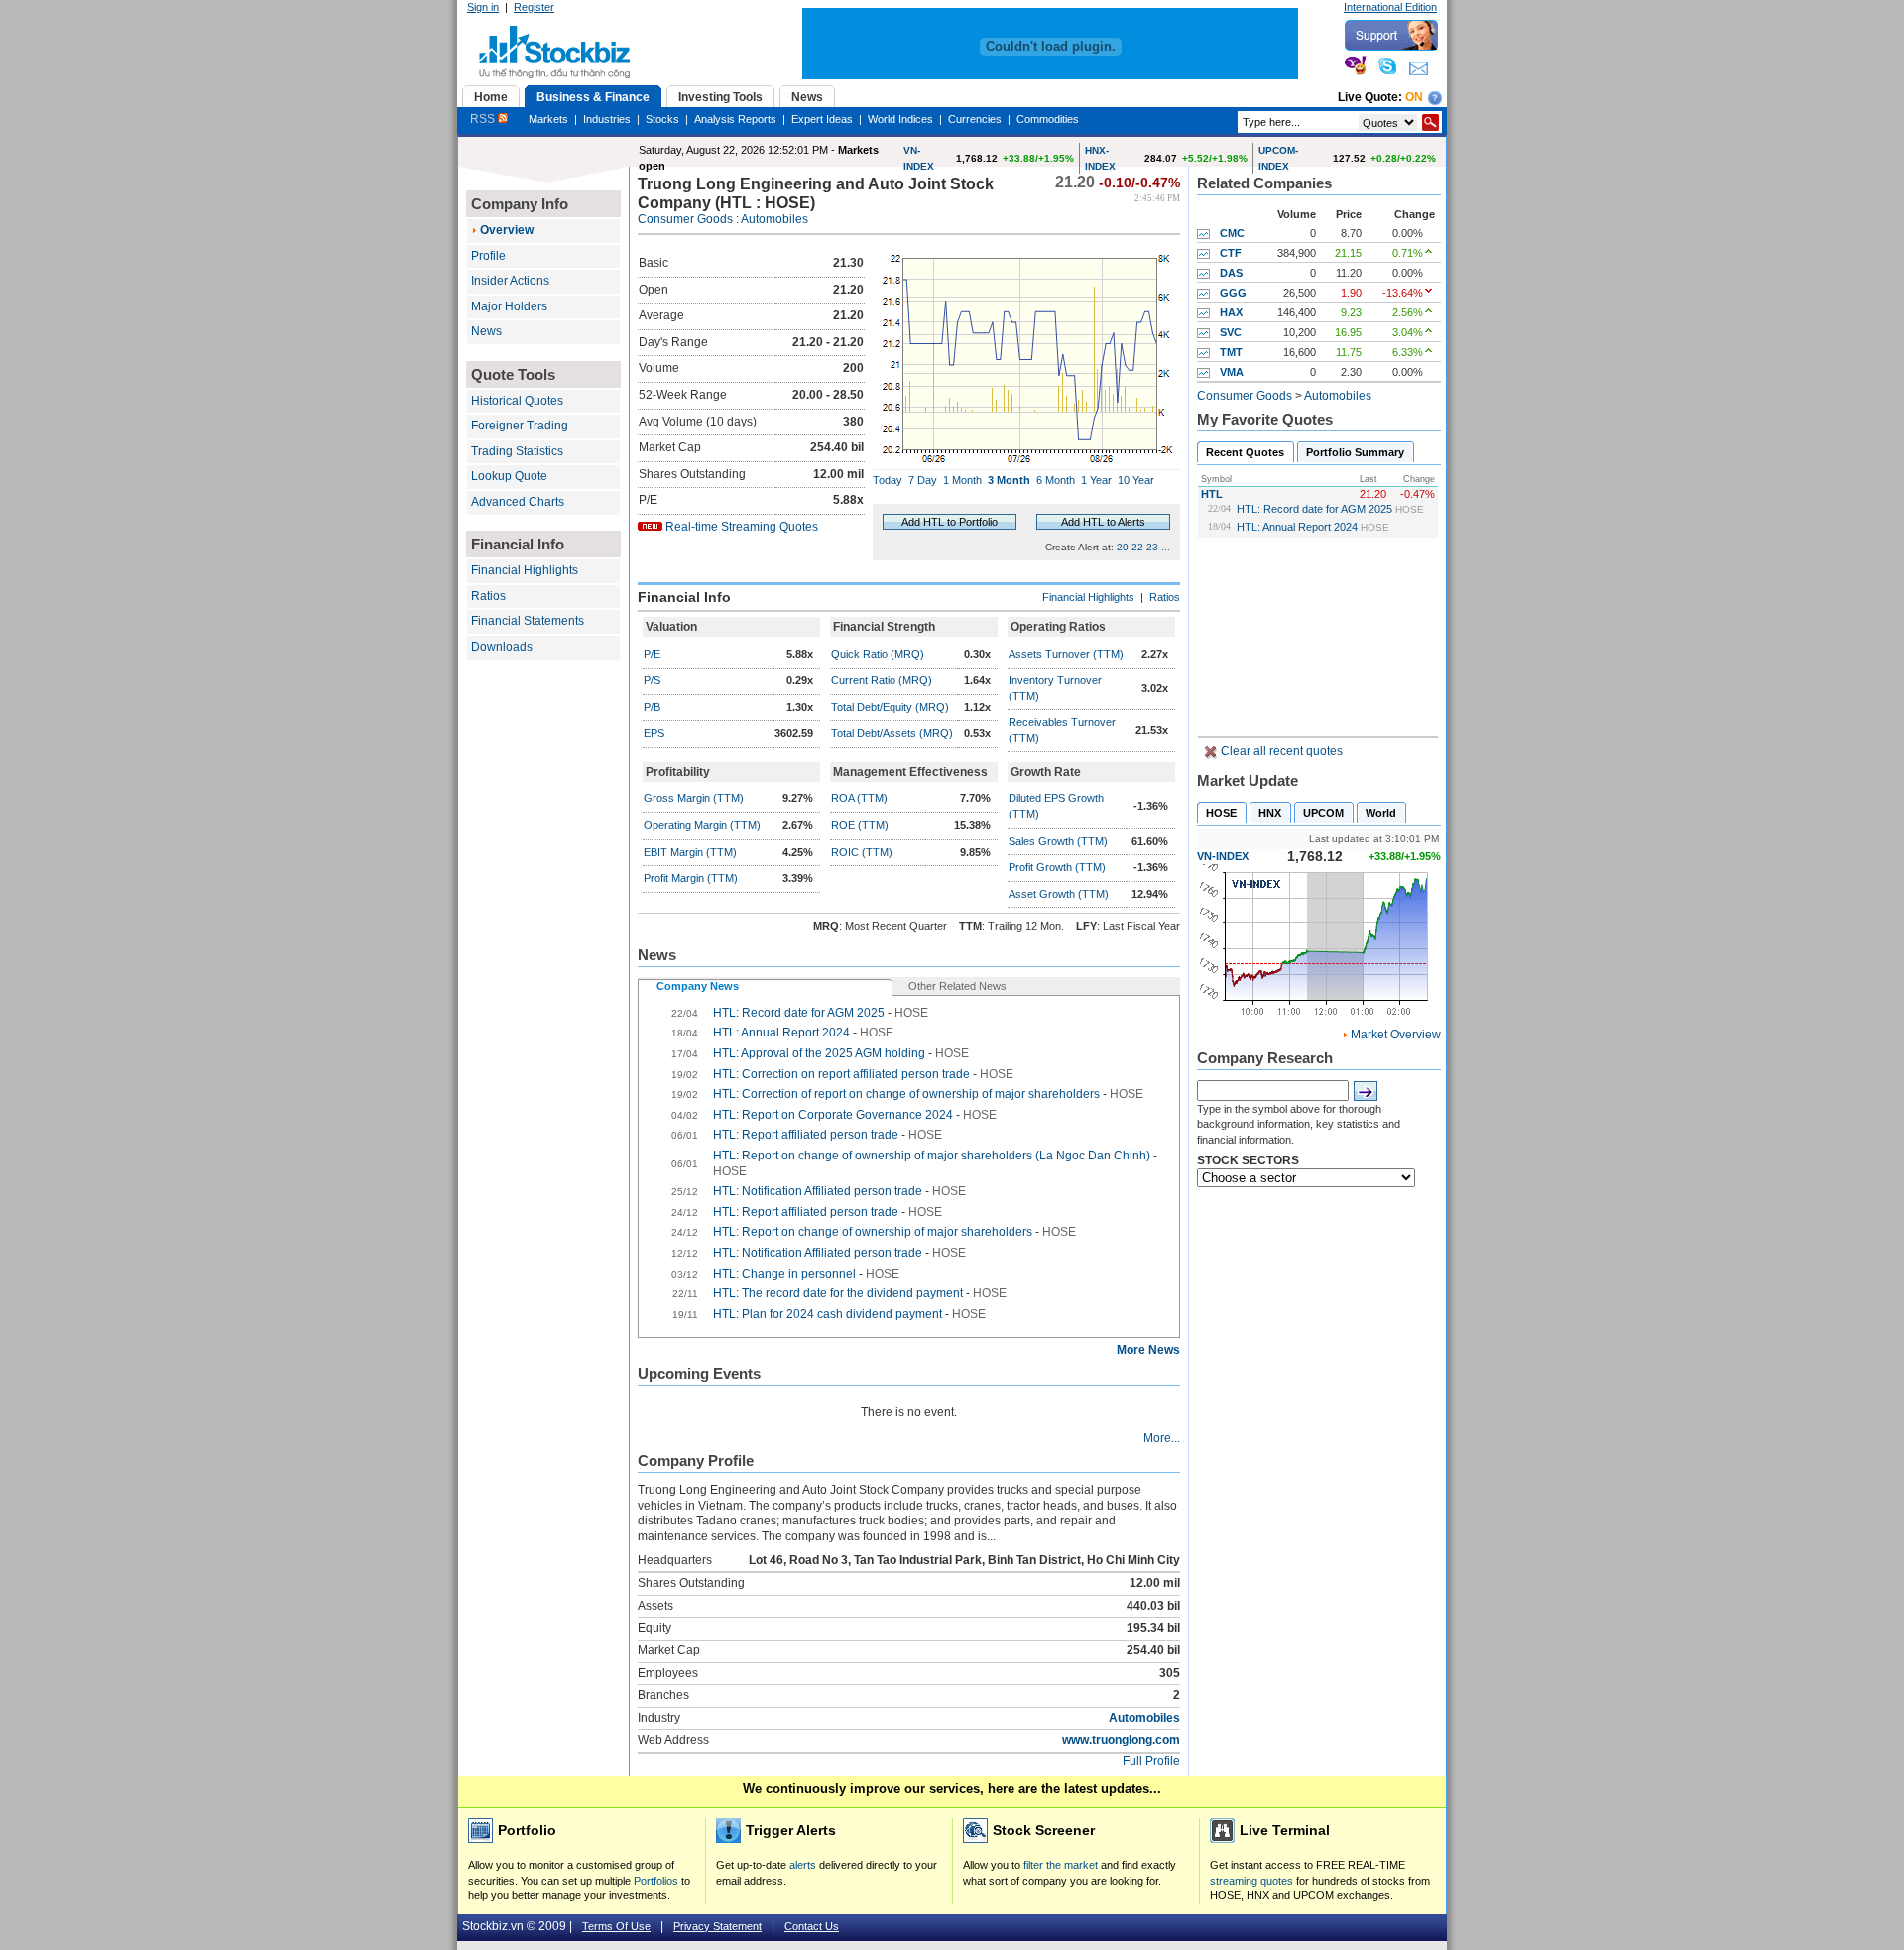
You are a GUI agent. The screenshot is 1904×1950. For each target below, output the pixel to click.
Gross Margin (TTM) (694, 798)
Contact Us (812, 1926)
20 (1123, 547)
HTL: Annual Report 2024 (1297, 527)
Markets (548, 119)
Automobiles (774, 219)
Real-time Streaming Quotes (742, 527)
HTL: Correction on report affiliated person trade (841, 1074)
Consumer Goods (685, 219)
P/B (652, 707)
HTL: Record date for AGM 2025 (1314, 509)
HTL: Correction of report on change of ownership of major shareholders (906, 1094)
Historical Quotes (517, 401)
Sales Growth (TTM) (1058, 841)
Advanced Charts (518, 502)
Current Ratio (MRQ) (882, 680)
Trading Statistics (517, 451)
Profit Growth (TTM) (1057, 867)
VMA (1232, 372)
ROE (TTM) (860, 825)
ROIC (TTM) (862, 852)
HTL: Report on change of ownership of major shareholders (873, 1232)
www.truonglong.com (1121, 1740)
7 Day (923, 480)
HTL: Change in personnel (784, 1274)
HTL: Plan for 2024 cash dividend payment (829, 1314)
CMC (1232, 233)
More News (1148, 1350)
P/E (652, 654)
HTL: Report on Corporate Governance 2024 (833, 1115)
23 (1152, 547)
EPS (654, 733)
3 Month (1009, 480)
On (1414, 97)
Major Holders (509, 306)
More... (1162, 1438)
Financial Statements (528, 621)
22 (1137, 547)
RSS (484, 119)
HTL (1212, 494)
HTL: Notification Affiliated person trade (818, 1191)
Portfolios (656, 1881)
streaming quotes (1251, 1881)
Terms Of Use (616, 1926)
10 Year (1136, 480)
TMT (1231, 352)
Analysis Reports (735, 119)
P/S (652, 680)
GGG (1233, 293)
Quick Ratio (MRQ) (878, 654)
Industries (607, 119)
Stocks (662, 119)
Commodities (1048, 119)
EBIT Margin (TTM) (690, 852)
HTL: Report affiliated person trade (806, 1135)
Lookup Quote (509, 476)
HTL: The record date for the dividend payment (839, 1293)
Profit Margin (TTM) (691, 878)
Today (888, 480)
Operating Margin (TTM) (702, 825)
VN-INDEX (1223, 856)
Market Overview (1396, 1035)
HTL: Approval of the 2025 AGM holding (819, 1053)
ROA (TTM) (859, 798)
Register (534, 7)
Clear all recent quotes (1280, 751)
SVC (1231, 332)
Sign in (483, 7)
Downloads (502, 647)
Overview (507, 230)
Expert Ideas (822, 119)
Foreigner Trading (520, 426)
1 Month (962, 480)
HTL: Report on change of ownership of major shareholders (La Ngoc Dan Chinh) (932, 1156)
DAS (1231, 273)
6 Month (1056, 480)
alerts (803, 1865)
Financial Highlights (525, 570)
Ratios (488, 596)
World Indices (900, 119)
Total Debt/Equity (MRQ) (890, 707)
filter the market (1061, 1865)
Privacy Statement (717, 1926)
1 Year (1096, 480)
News (486, 331)
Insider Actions (510, 281)
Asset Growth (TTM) (1059, 894)
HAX (1231, 312)
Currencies (975, 119)
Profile (488, 256)
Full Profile (1151, 1761)
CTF (1231, 253)
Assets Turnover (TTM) (1066, 654)
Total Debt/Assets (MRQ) (892, 733)
